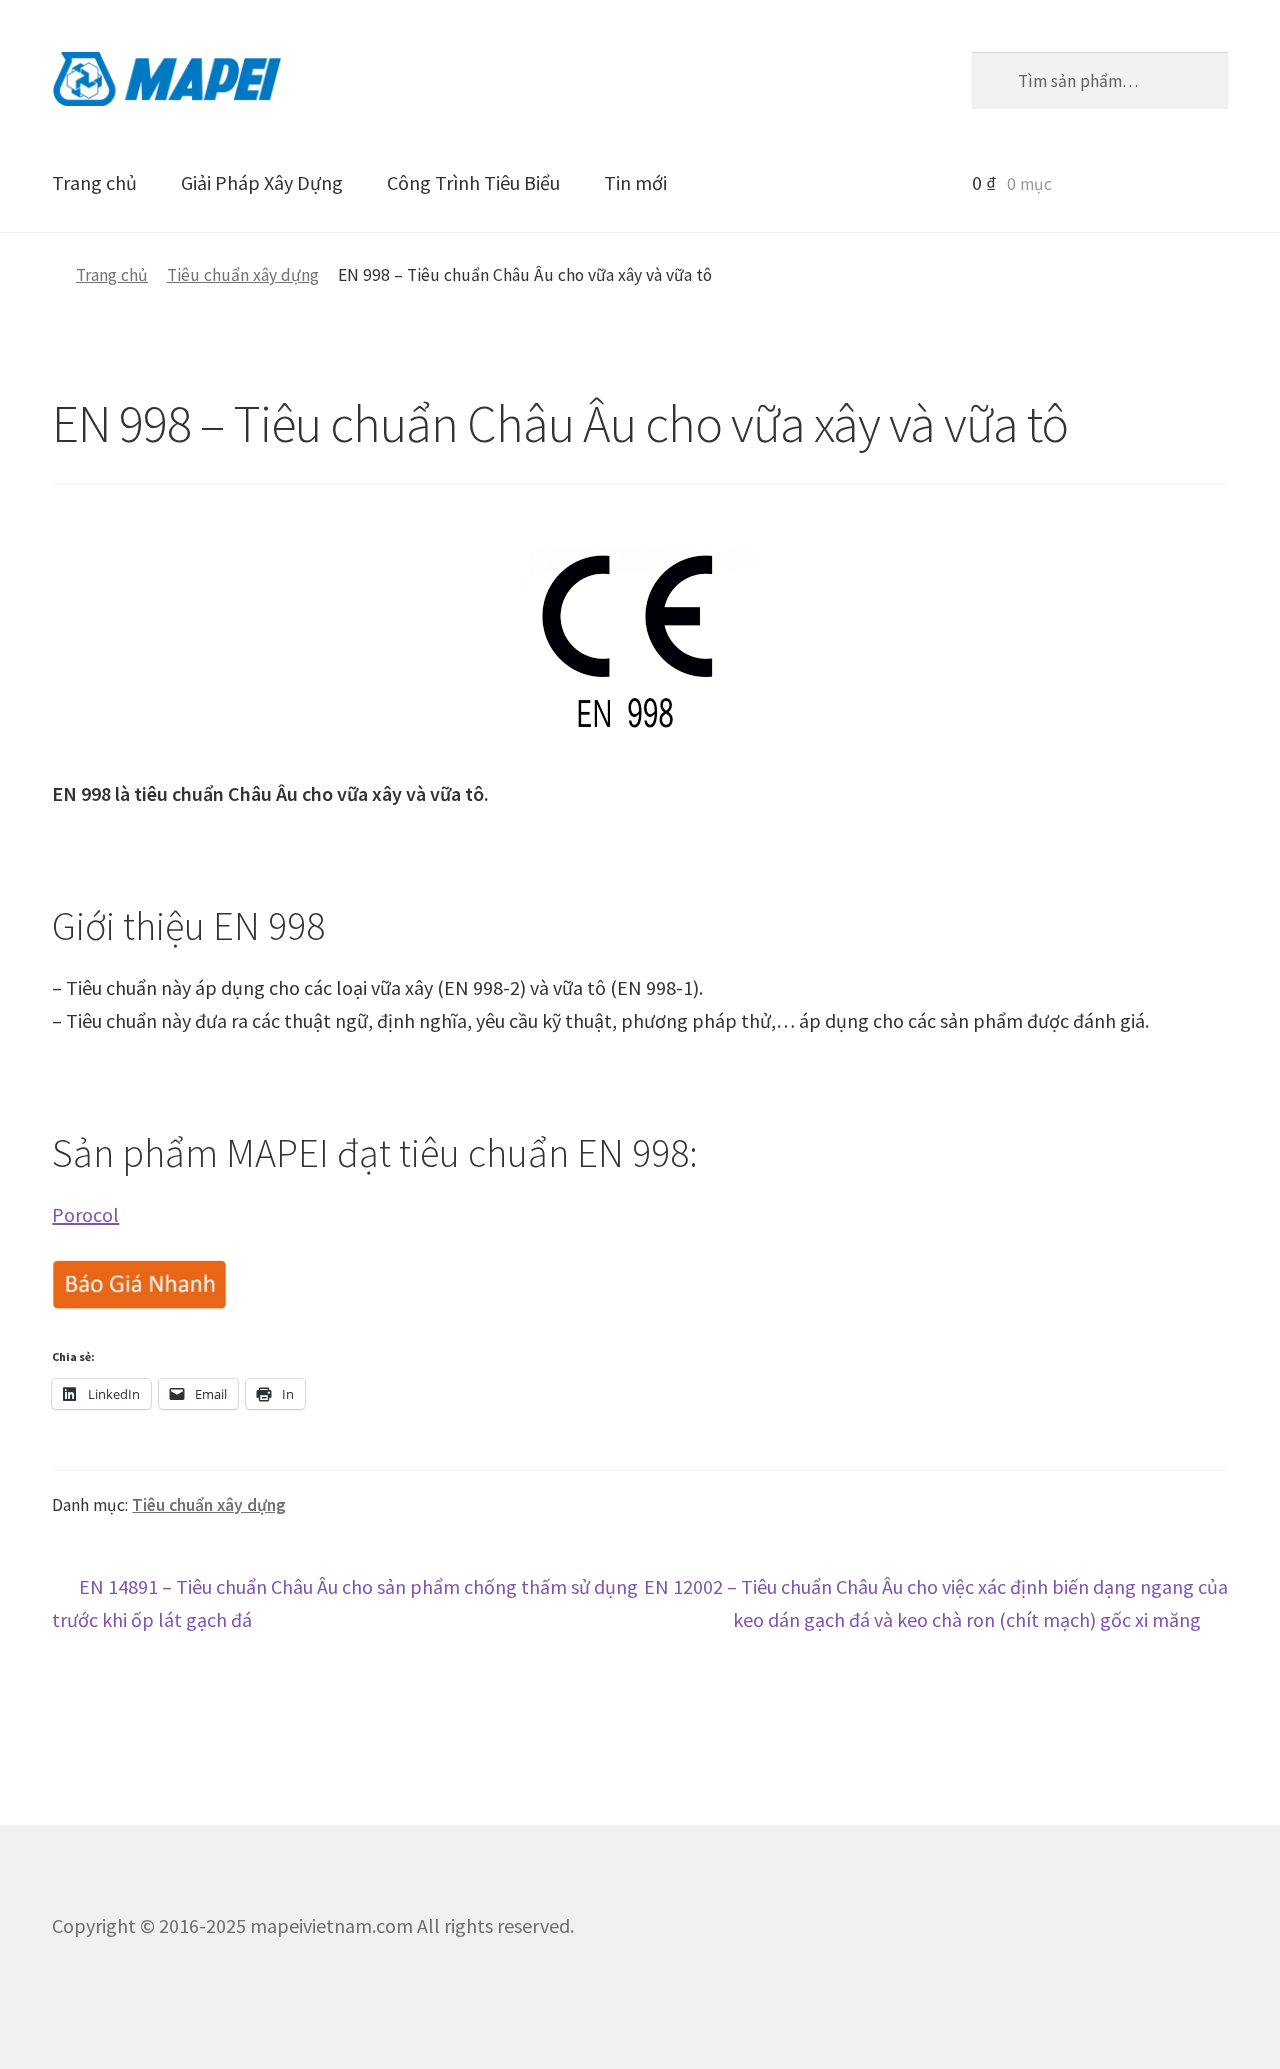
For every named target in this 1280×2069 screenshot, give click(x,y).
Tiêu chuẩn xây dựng (243, 275)
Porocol (85, 1214)
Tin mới (635, 182)
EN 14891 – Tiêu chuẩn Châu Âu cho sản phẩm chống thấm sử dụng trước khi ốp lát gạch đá (345, 1602)
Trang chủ (94, 182)
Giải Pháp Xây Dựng (262, 182)
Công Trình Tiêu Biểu (473, 182)
